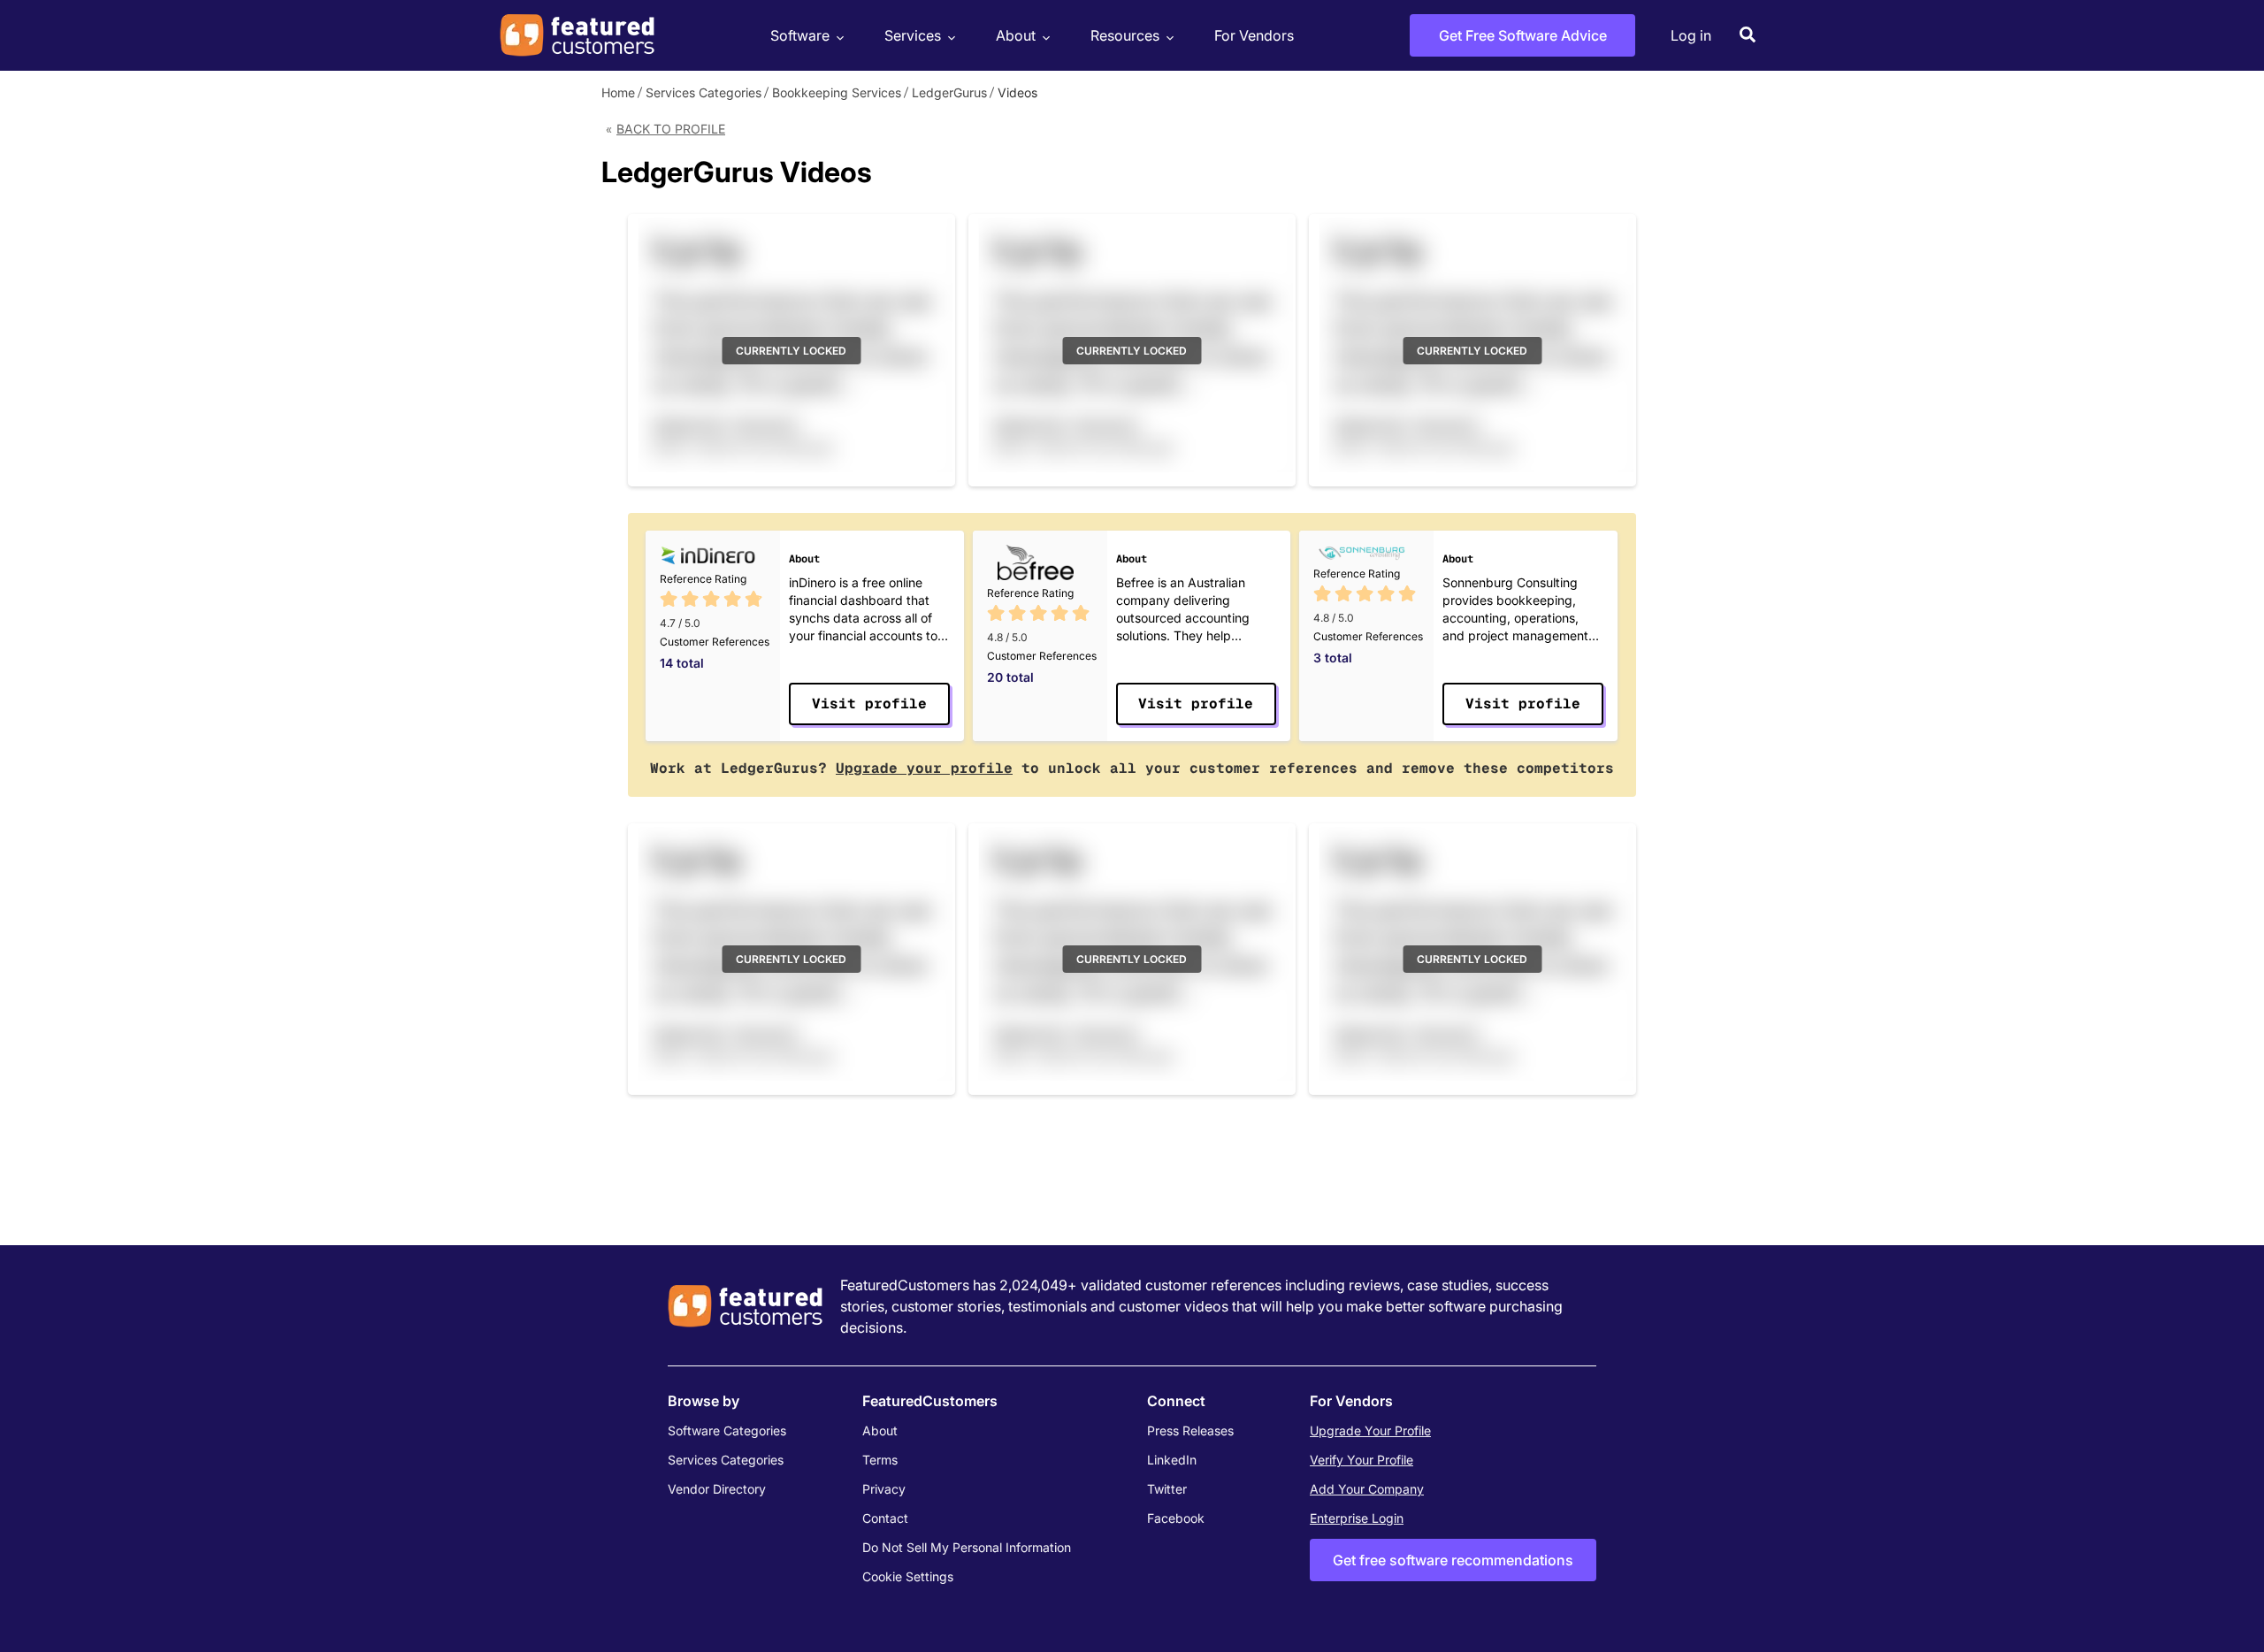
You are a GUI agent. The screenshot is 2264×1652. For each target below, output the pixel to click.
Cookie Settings (908, 1576)
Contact (885, 1518)
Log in (1691, 35)
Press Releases (1190, 1430)
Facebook (1176, 1518)
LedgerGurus (949, 92)
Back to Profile (671, 129)
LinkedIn (1172, 1460)
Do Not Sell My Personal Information (967, 1547)
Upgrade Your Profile (1370, 1430)
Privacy (884, 1489)
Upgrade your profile (924, 768)
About (1016, 35)
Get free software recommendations (1453, 1560)
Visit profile (869, 704)
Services (913, 35)
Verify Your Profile (1361, 1460)
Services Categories (704, 92)
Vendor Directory (717, 1489)
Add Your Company (1367, 1489)
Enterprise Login (1357, 1518)
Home (618, 92)
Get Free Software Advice (1523, 35)
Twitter (1167, 1489)
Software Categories (727, 1430)
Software (800, 35)
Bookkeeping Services (837, 92)
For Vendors (1254, 35)
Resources (1125, 35)
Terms (880, 1460)
